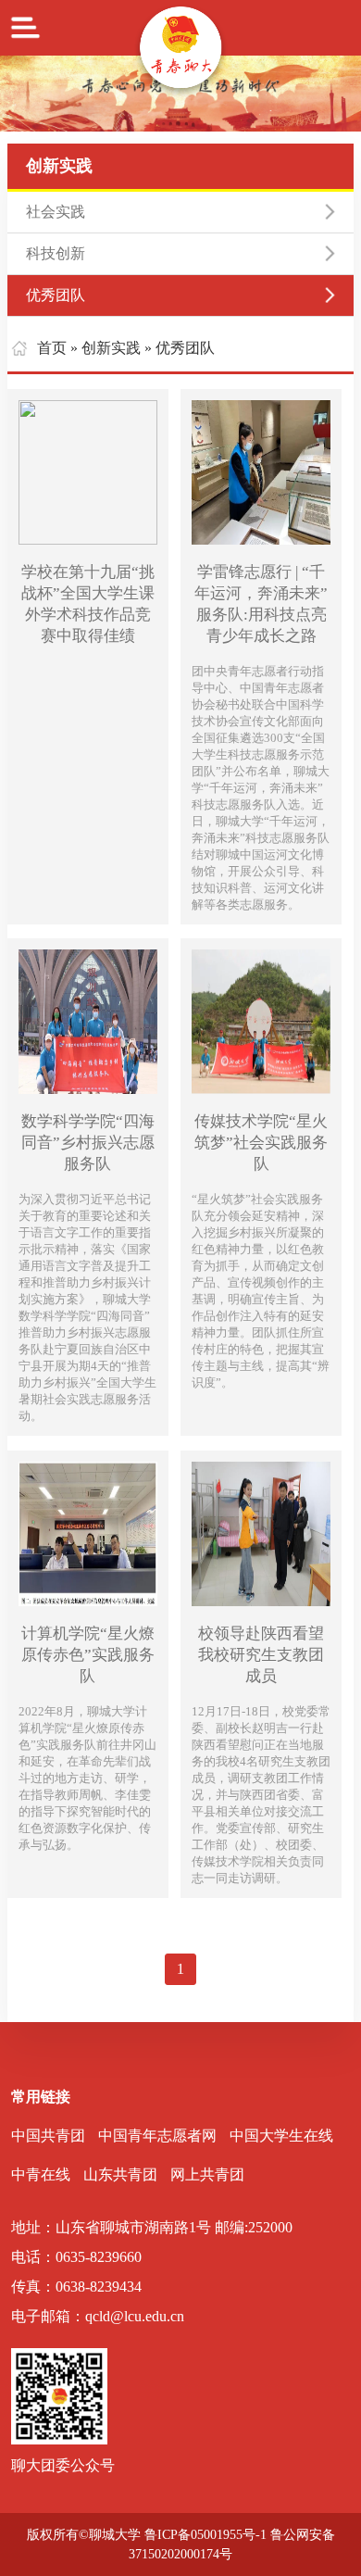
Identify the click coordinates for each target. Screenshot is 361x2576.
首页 (52, 348)
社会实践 (56, 212)
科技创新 (56, 253)
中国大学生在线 (281, 2136)
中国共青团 (48, 2136)
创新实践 (111, 348)
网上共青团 (207, 2174)
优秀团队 (56, 295)
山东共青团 (120, 2174)
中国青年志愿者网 (157, 2136)
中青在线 (41, 2174)
